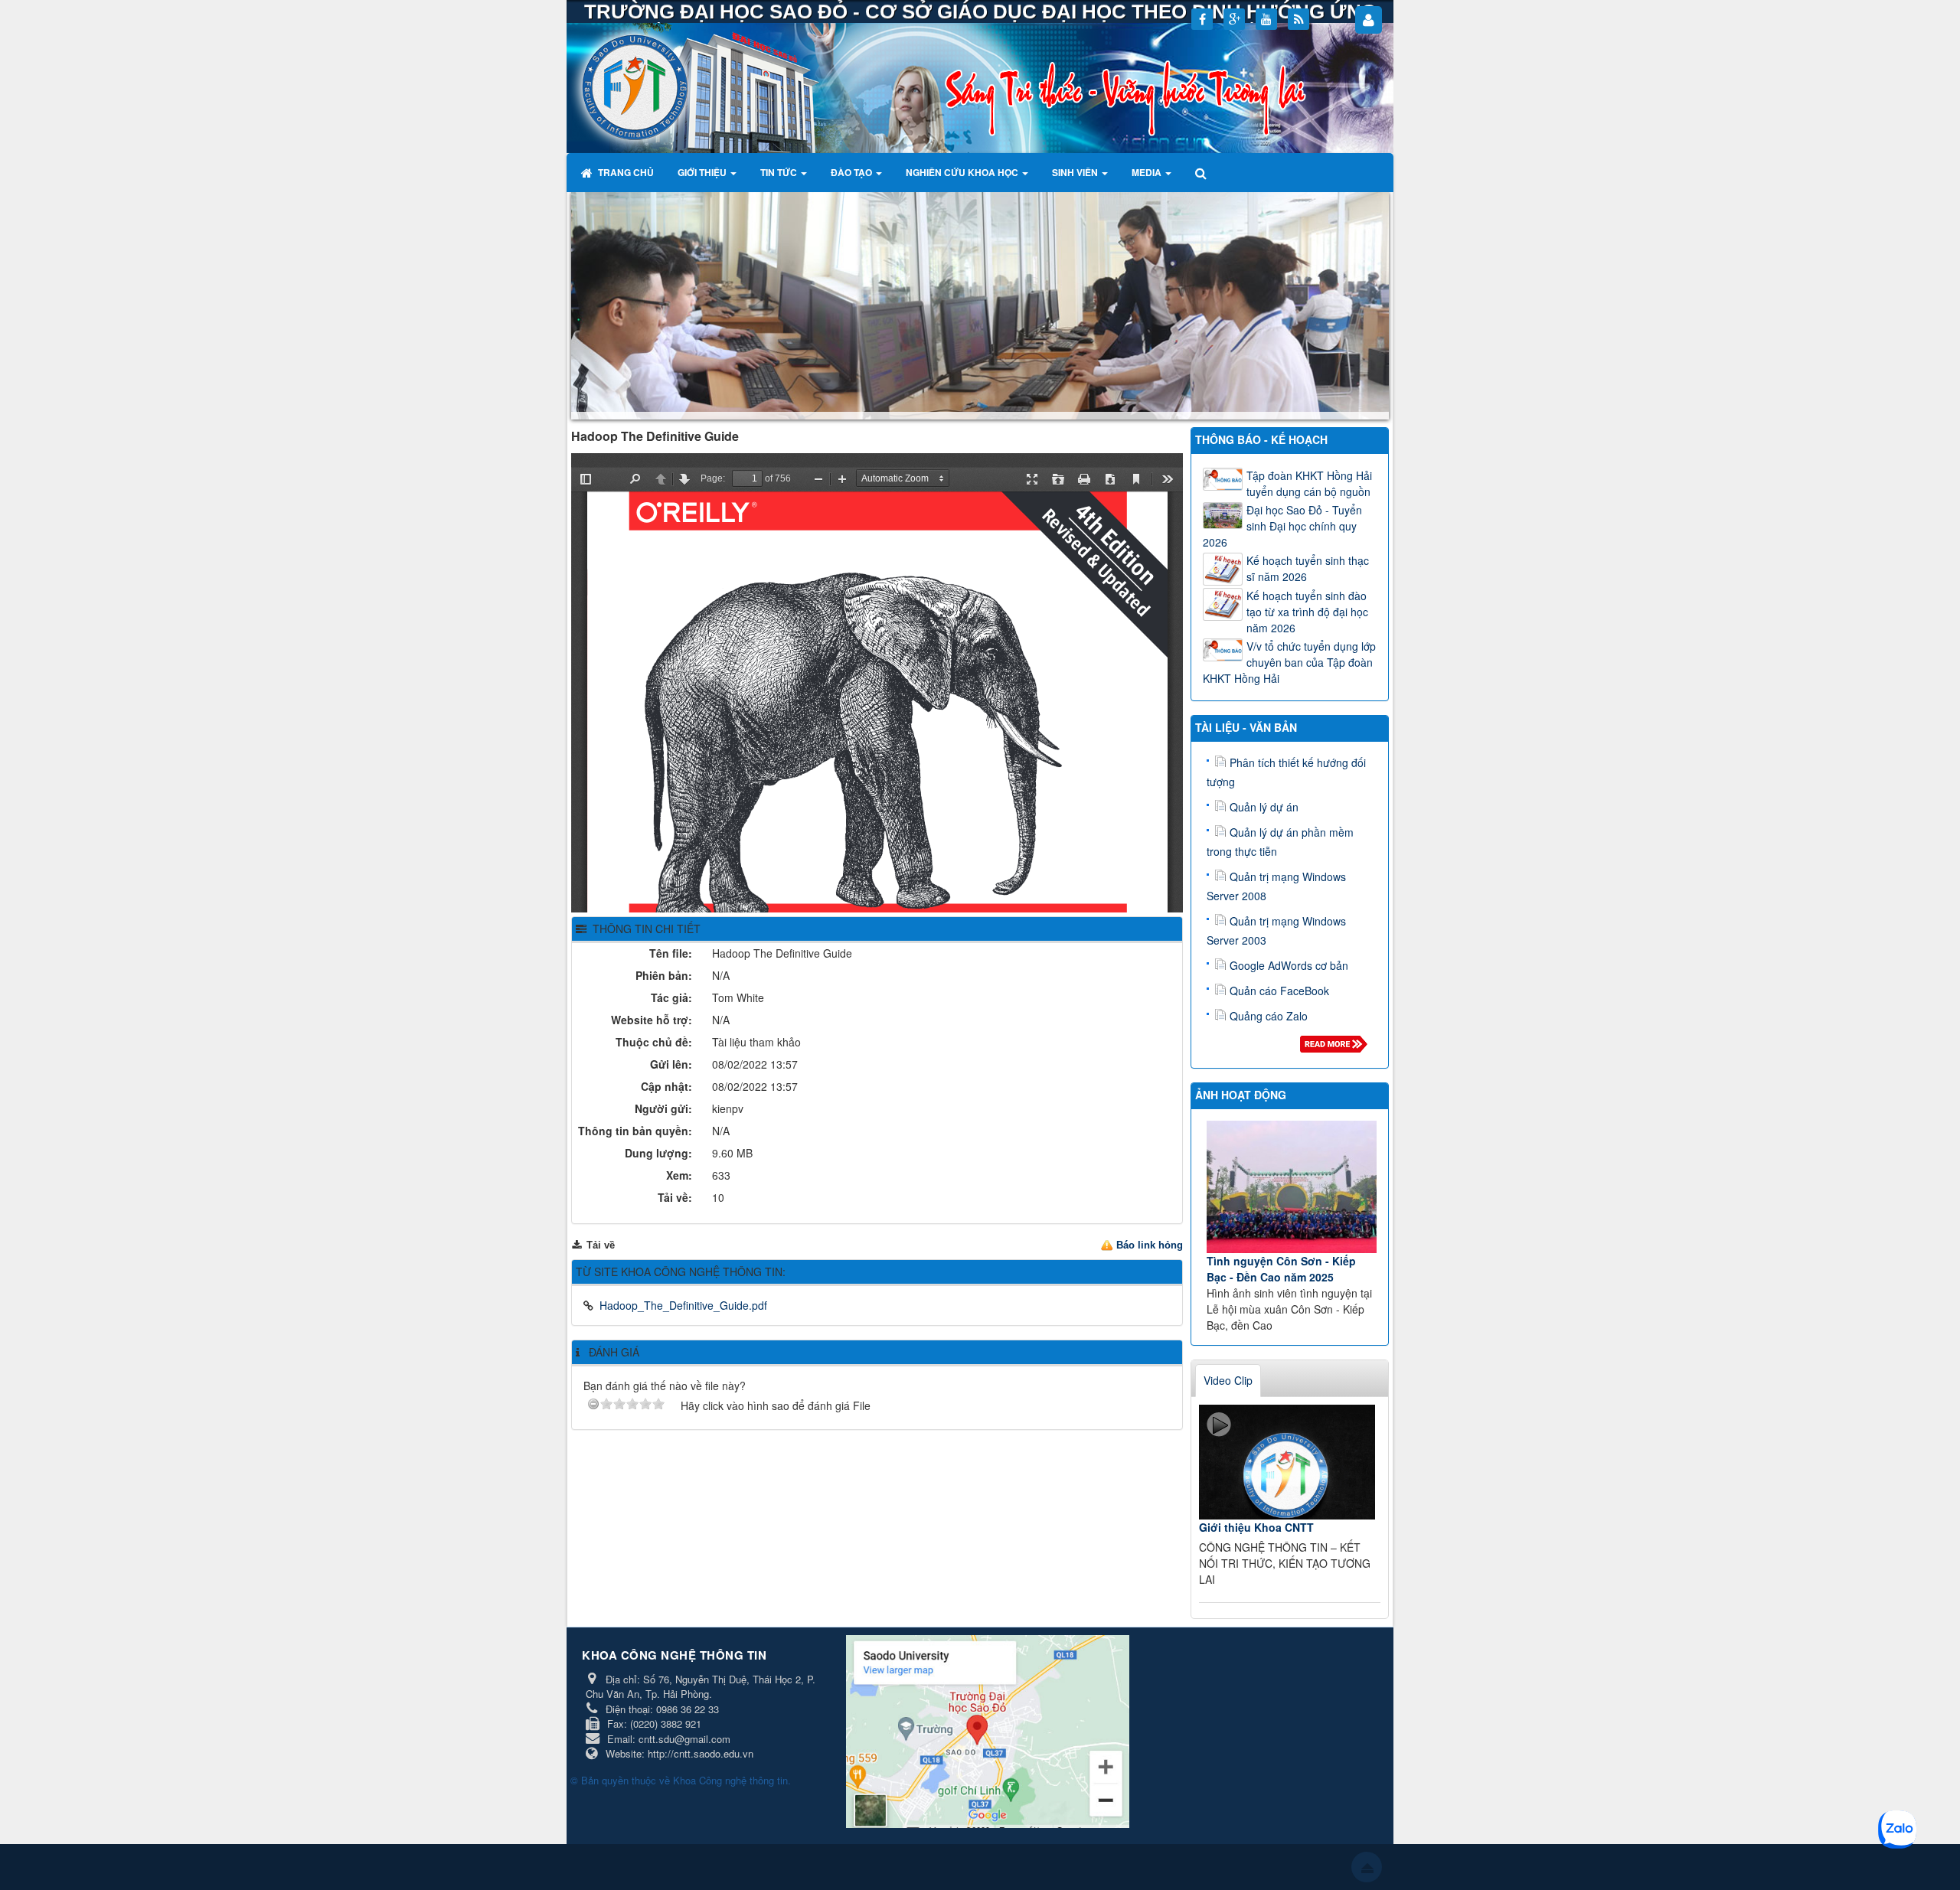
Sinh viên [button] (1076, 172)
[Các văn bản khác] (1336, 1048)
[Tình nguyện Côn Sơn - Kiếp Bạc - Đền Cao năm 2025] (1292, 1187)
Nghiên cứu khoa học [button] (963, 172)
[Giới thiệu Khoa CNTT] (1287, 1462)
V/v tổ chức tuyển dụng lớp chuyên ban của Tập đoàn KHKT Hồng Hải (1289, 662)
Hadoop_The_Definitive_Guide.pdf (683, 1305)
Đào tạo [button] (853, 172)
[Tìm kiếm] (1202, 172)
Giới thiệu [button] (703, 172)
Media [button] (1148, 172)
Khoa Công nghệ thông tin (730, 1780)
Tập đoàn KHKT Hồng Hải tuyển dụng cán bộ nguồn (1309, 483)
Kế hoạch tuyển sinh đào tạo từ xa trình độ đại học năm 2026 (1307, 612)
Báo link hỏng (1150, 1245)
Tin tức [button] (780, 172)
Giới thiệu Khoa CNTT (1256, 1527)
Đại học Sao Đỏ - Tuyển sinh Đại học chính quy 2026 (1282, 526)
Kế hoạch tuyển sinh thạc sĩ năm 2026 (1308, 568)
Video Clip (1228, 1380)
